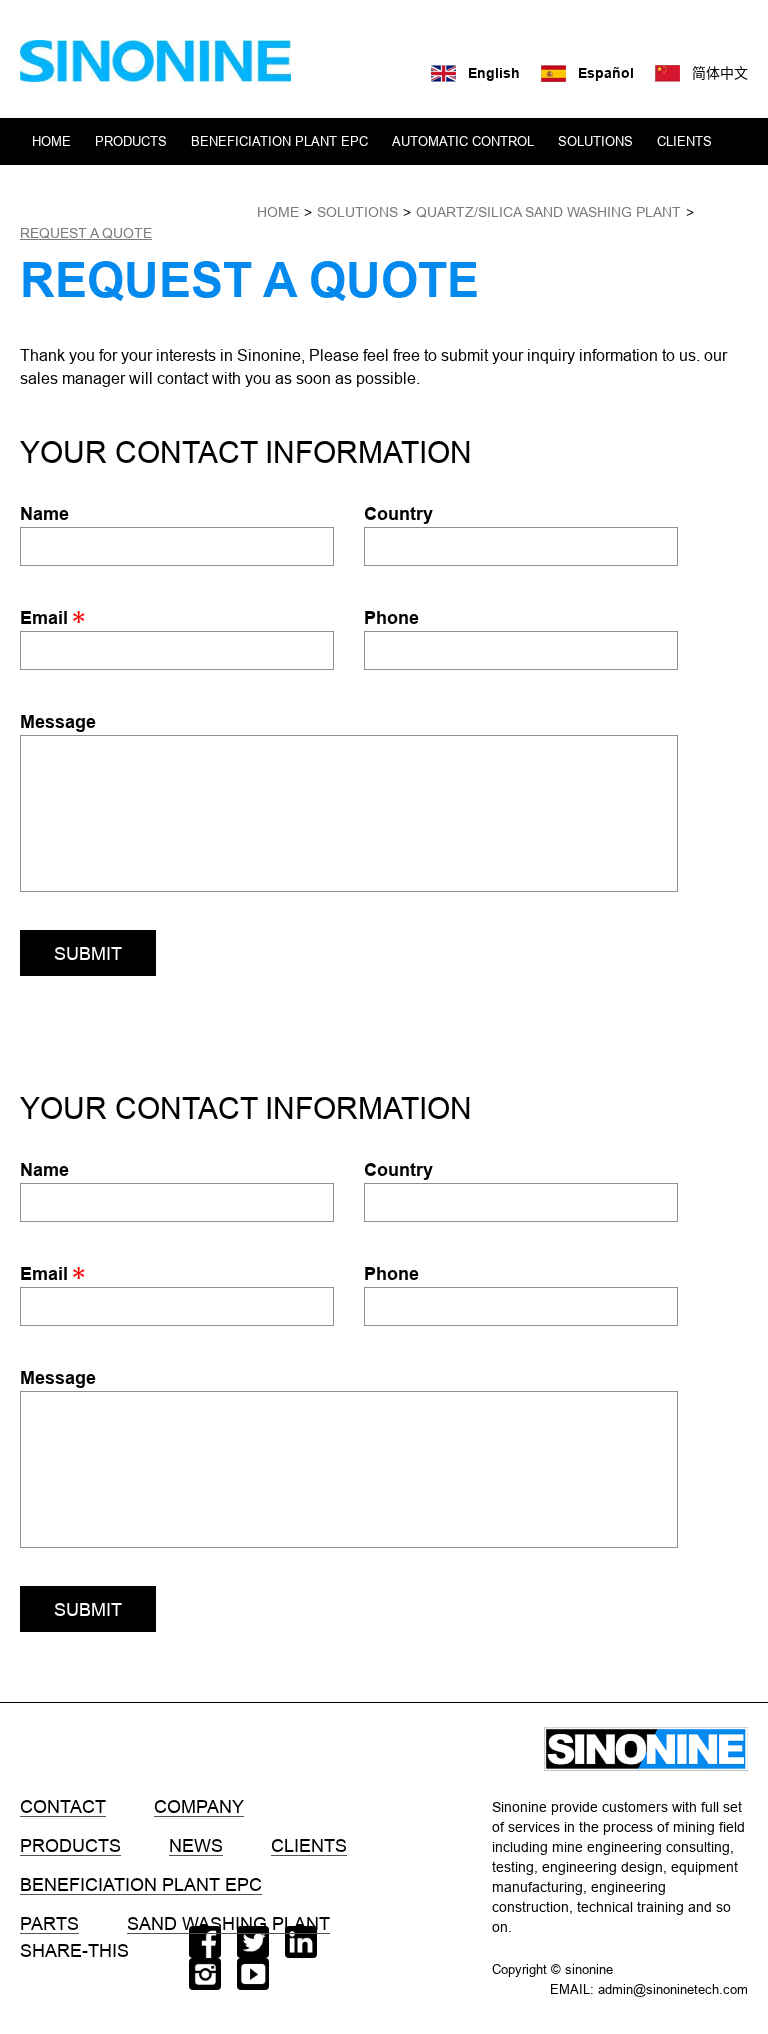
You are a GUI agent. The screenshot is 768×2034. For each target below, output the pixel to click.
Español (606, 73)
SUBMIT (88, 953)
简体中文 (720, 73)
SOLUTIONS (595, 141)
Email (46, 617)
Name (44, 513)
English (494, 73)
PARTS (49, 1924)
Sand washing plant (228, 1924)
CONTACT (214, 188)
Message (58, 721)
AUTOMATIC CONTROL (463, 141)
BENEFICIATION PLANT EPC (279, 141)
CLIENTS (684, 141)
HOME (51, 141)
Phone (391, 617)
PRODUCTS (131, 141)
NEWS (140, 188)
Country (398, 513)
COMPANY (64, 188)
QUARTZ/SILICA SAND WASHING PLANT (548, 212)
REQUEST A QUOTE (86, 233)
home (278, 212)
